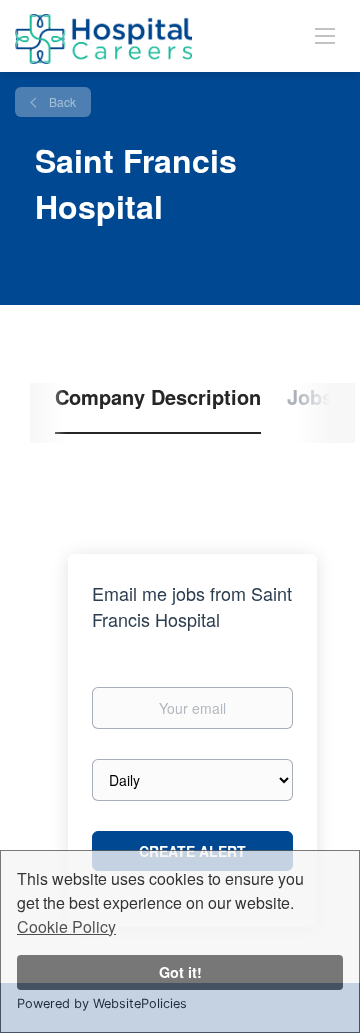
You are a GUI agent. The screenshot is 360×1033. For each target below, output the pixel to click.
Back (61, 101)
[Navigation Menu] (325, 35)
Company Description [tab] (158, 397)
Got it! (180, 972)
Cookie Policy (66, 926)
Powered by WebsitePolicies (102, 1003)
